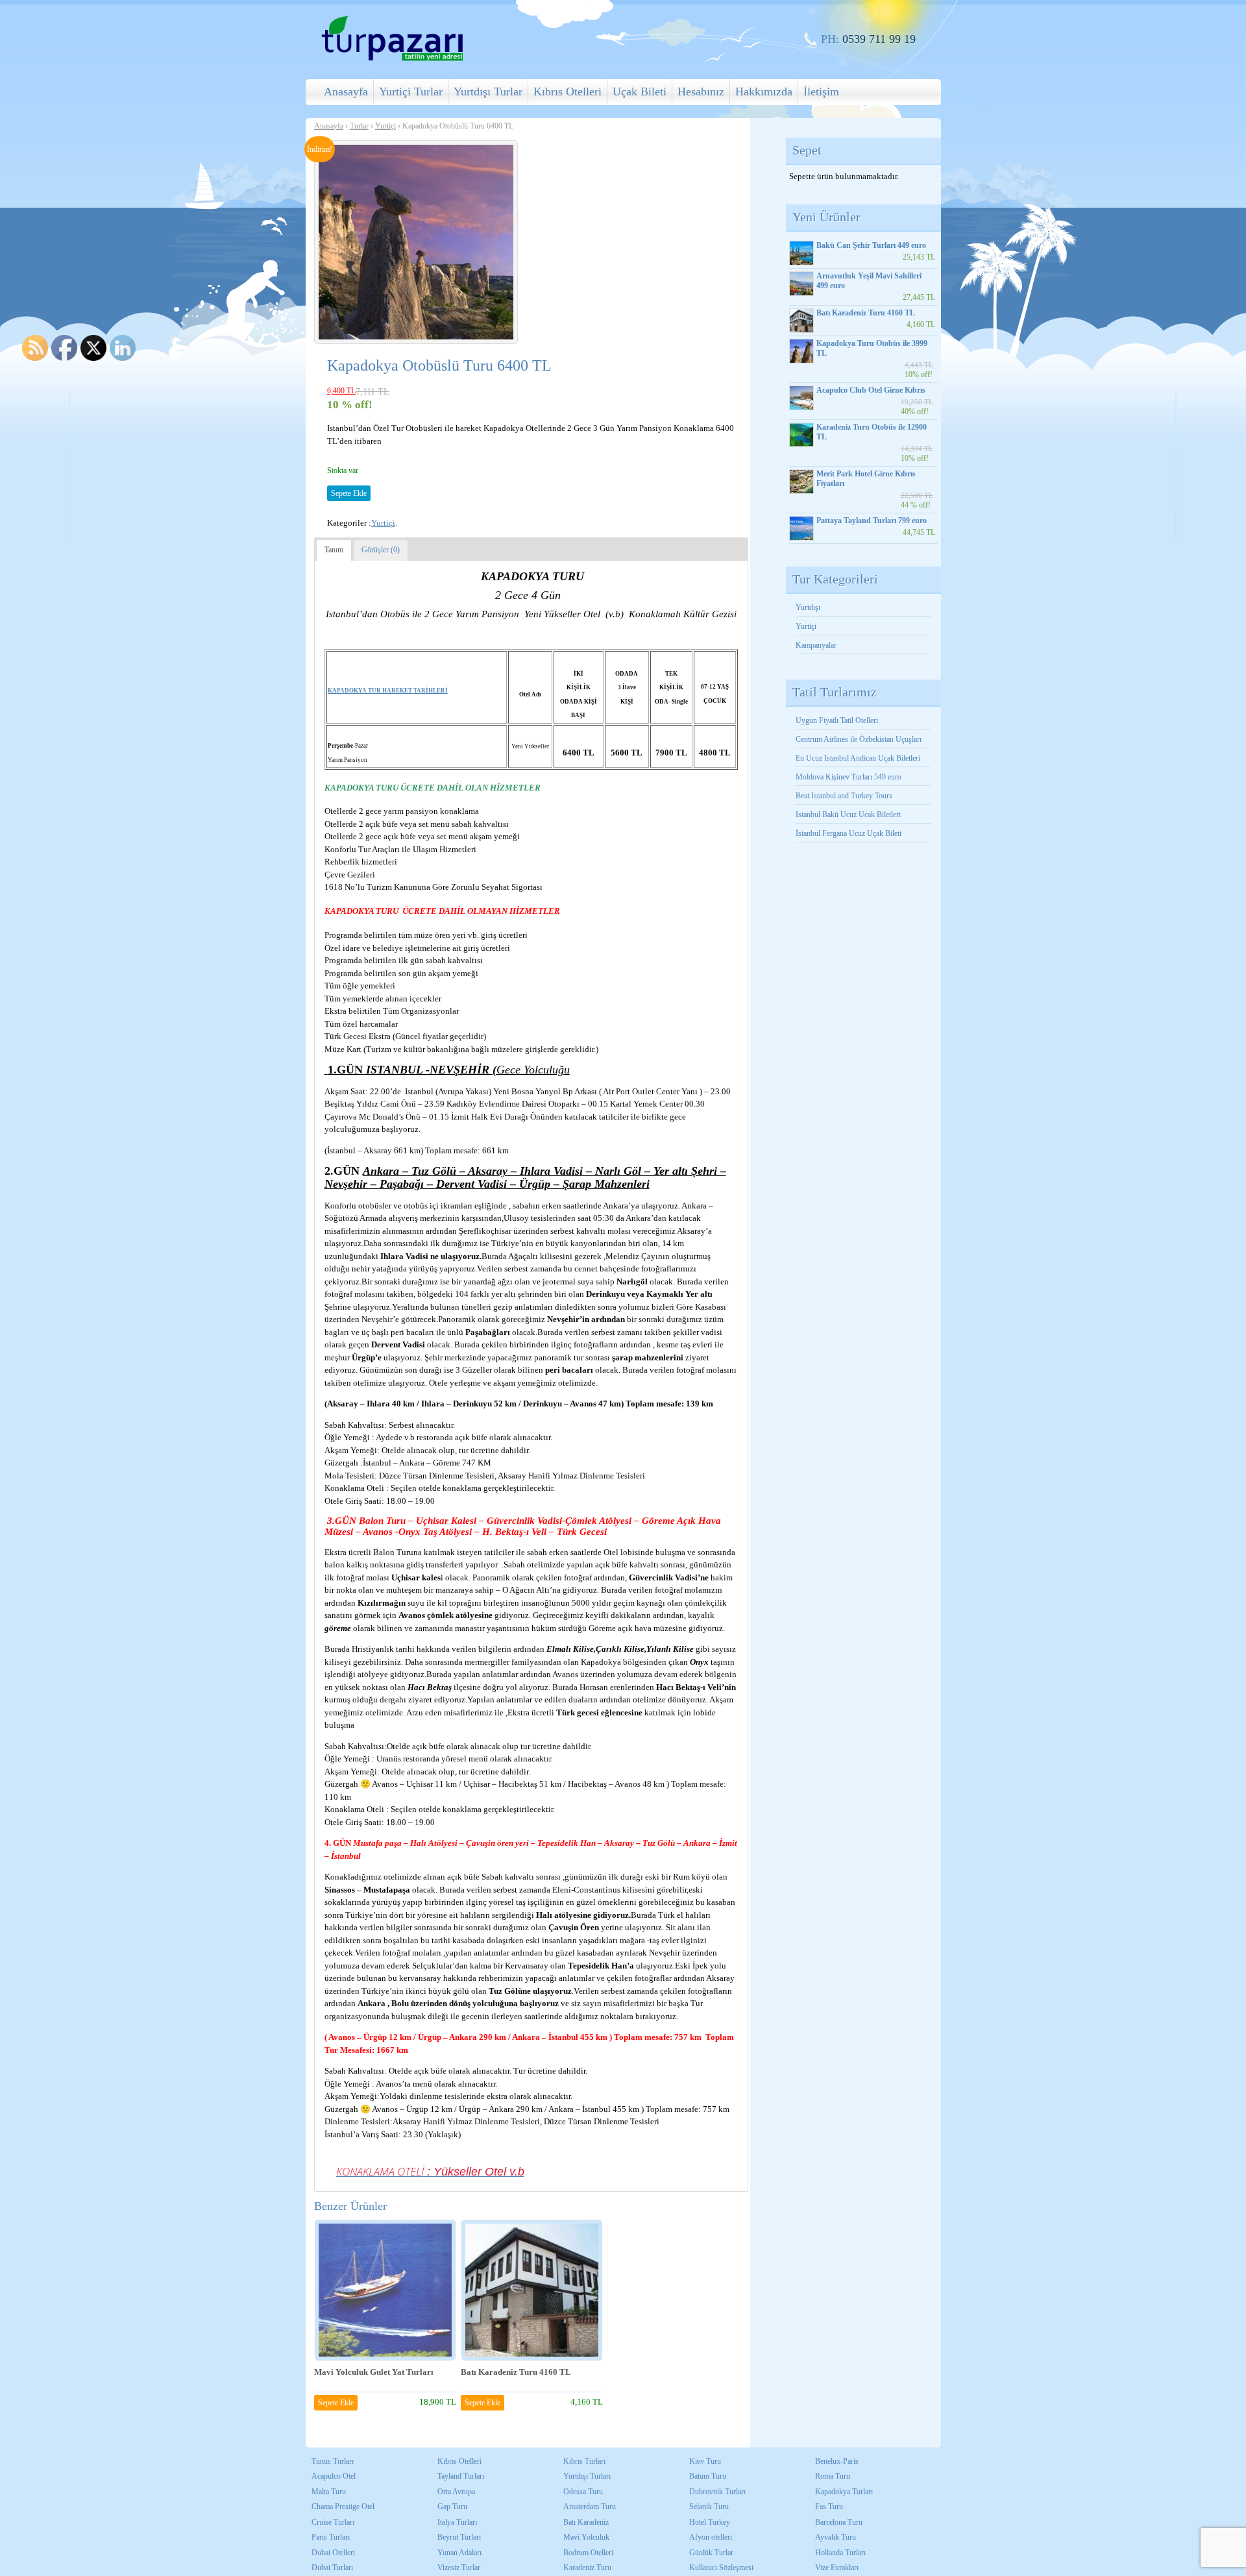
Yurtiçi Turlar (411, 92)
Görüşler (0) (381, 550)
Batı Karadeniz (586, 2522)
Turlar (359, 126)
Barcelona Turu (839, 2522)
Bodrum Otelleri (588, 2553)
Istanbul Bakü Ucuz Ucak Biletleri (848, 815)
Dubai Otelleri (333, 2553)
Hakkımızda (764, 92)
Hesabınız (701, 92)
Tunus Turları (333, 2461)
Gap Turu (452, 2507)
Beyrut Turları (459, 2537)
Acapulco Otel (334, 2476)
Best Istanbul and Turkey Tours (844, 796)
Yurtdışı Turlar (488, 92)
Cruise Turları (333, 2522)
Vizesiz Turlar (459, 2568)
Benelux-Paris (837, 2461)
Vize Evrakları (837, 2568)
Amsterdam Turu (590, 2507)
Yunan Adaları (459, 2553)
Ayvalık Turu (836, 2537)
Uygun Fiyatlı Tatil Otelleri (837, 720)
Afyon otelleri (711, 2537)
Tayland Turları (461, 2476)
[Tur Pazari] (392, 59)
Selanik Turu (709, 2507)
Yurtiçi (385, 126)
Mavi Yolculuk (586, 2537)
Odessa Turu (583, 2492)
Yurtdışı (808, 607)
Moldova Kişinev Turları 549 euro (849, 777)
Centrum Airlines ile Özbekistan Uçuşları (859, 739)
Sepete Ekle (349, 493)
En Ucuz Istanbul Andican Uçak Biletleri (858, 758)
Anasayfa (346, 92)
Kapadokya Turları (844, 2492)
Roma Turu (833, 2476)
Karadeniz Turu (587, 2568)
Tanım (334, 550)
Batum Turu (708, 2476)
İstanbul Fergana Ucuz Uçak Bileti (849, 833)
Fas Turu (829, 2507)
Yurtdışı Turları (587, 2476)
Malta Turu (329, 2492)
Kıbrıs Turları (584, 2461)
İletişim (821, 92)
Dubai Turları (332, 2568)
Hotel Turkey (710, 2522)
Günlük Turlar (711, 2553)
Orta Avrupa (456, 2492)
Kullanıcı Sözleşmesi (721, 2568)
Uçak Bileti (640, 92)
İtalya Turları (457, 2522)
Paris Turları (331, 2537)
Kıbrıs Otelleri (568, 92)
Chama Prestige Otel (343, 2507)
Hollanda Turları (840, 2553)
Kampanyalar (816, 645)
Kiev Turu (705, 2461)
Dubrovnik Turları (717, 2492)
